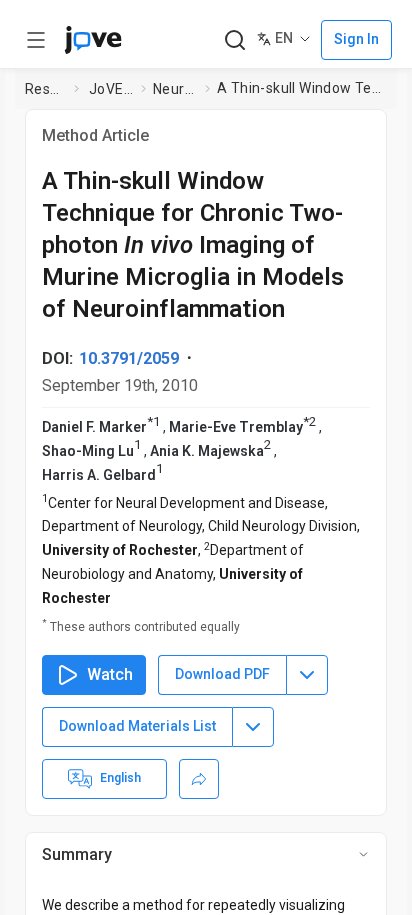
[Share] (199, 779)
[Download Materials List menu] (253, 727)
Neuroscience (175, 89)
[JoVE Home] (93, 40)
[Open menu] (36, 40)
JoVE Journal (111, 89)
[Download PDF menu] (307, 675)
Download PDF (222, 674)
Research (45, 89)
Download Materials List (137, 726)
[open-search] (234, 40)
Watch (110, 674)
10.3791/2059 (129, 358)
